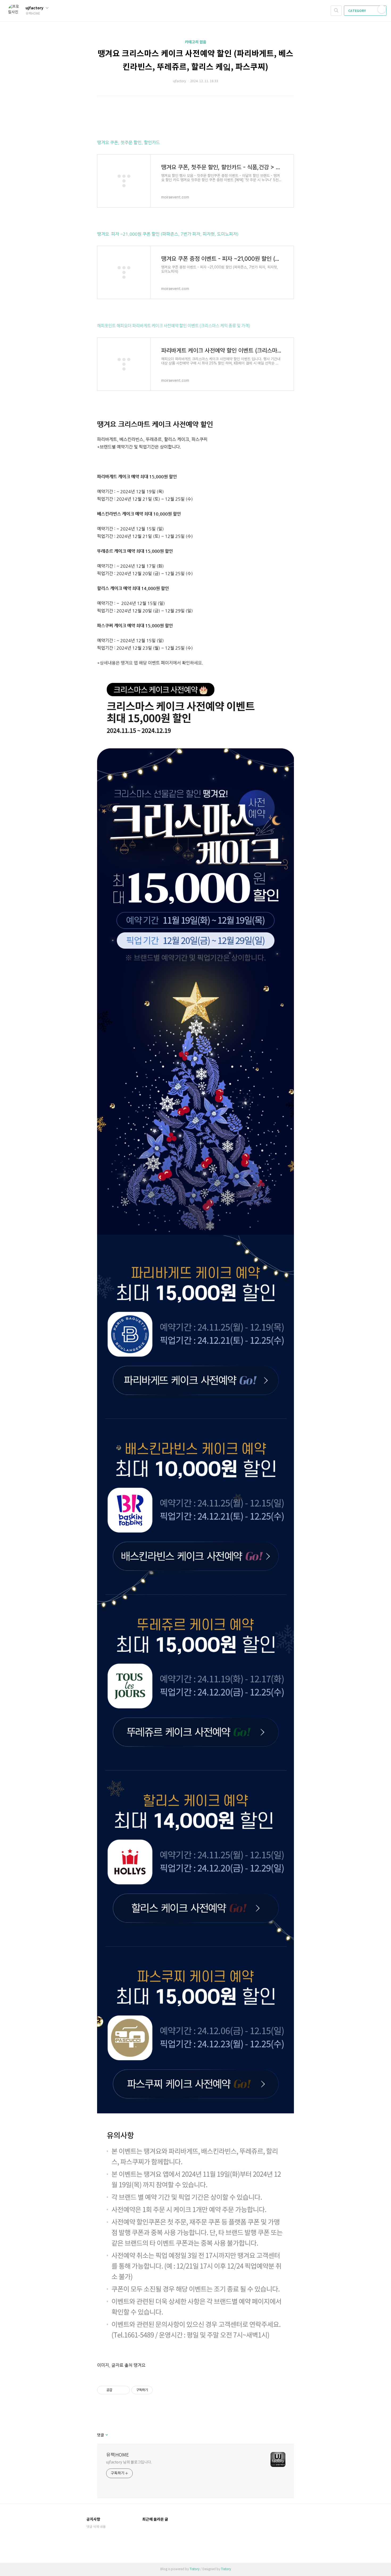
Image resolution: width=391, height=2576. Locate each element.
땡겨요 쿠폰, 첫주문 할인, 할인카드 (128, 143)
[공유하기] (117, 2390)
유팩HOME (118, 2455)
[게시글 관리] (124, 2390)
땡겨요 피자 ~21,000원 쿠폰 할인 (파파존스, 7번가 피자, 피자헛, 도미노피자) (168, 234)
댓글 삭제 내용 (96, 2527)
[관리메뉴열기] (382, 9)
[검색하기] (336, 11)
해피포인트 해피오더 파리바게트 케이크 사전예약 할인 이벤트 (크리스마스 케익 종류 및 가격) (174, 325)
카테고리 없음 (196, 42)
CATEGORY (357, 11)
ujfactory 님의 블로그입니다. (129, 2462)
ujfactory (35, 8)
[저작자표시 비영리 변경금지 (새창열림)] (160, 2390)
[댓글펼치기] (106, 2435)
